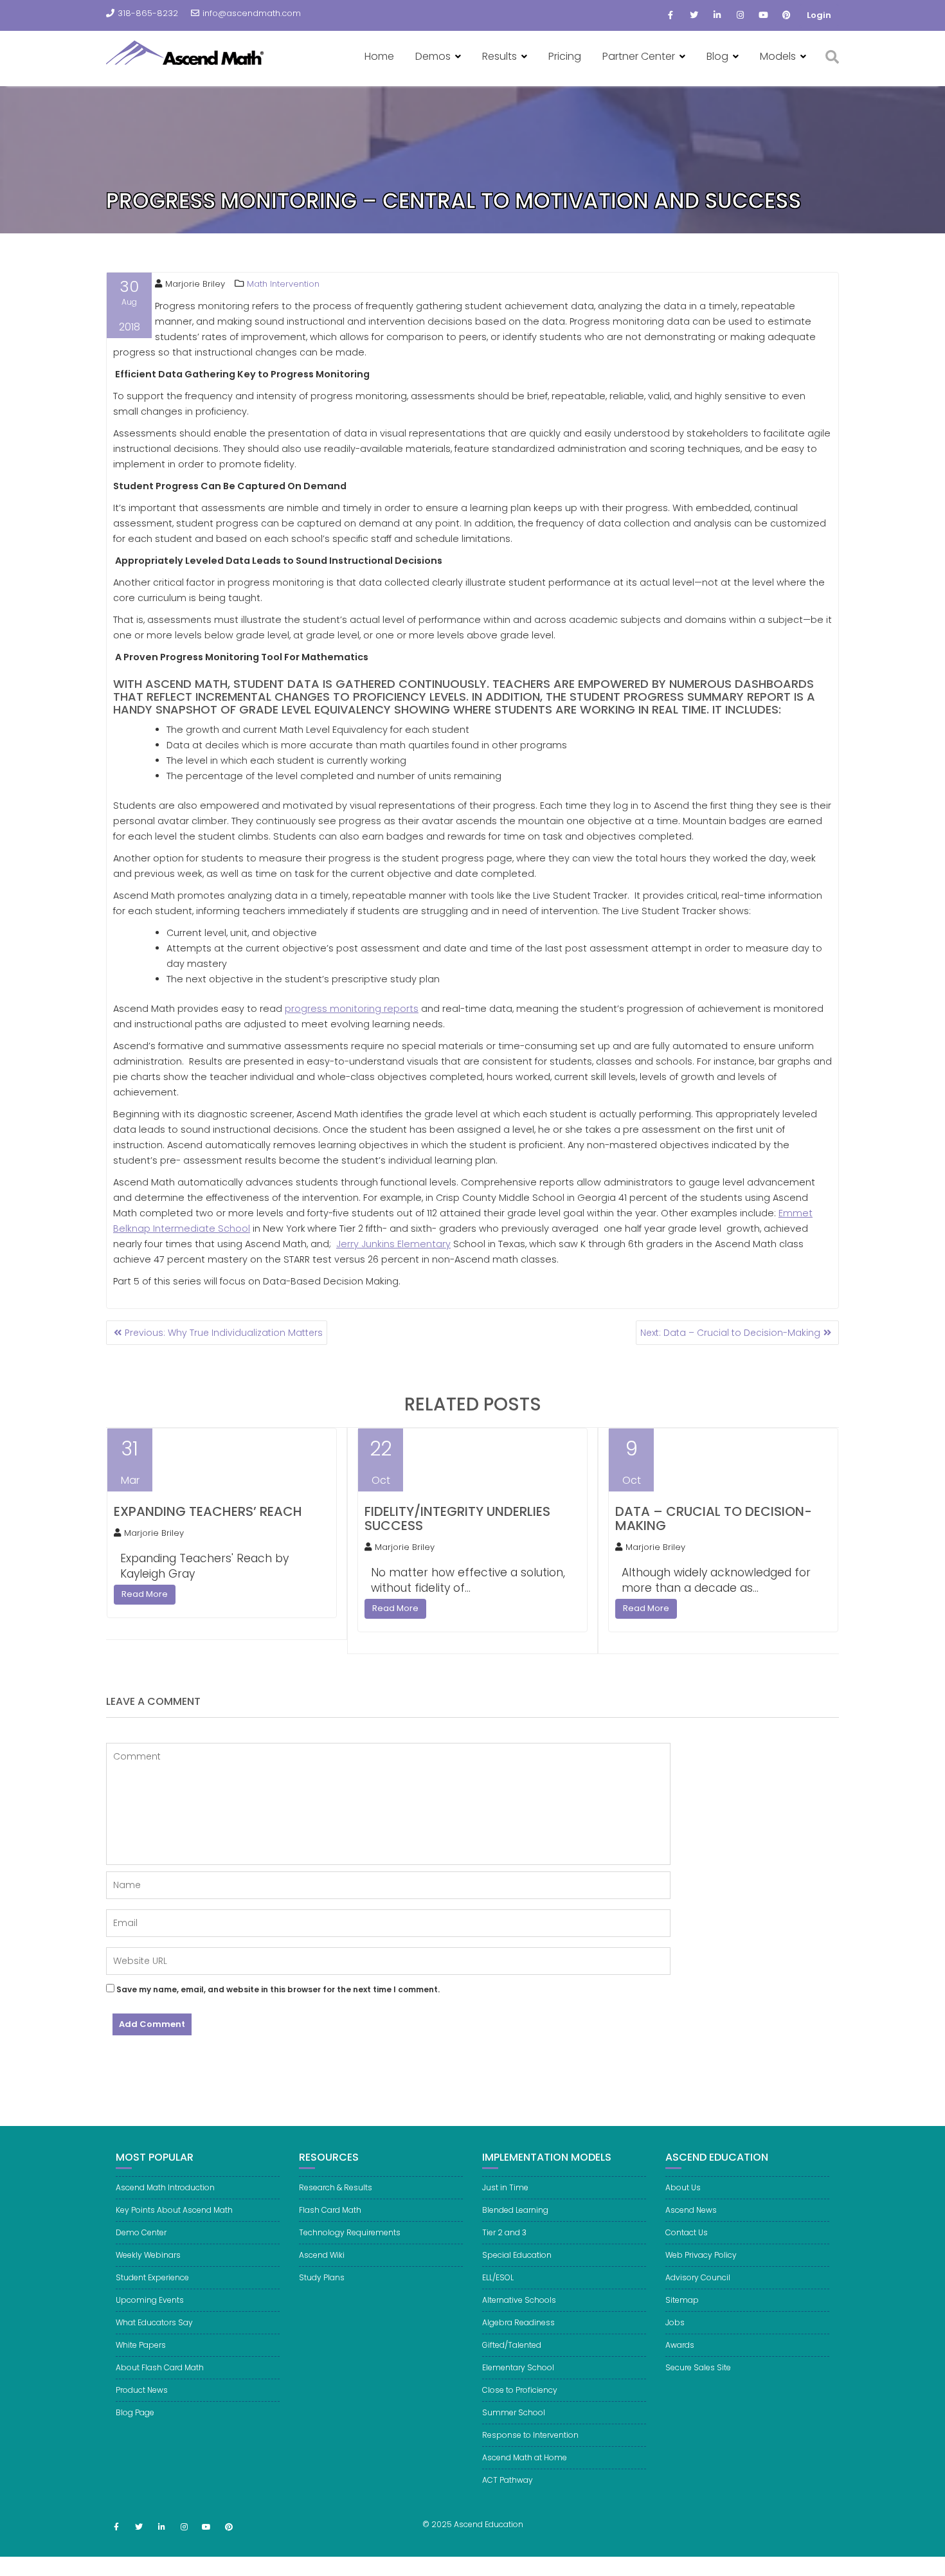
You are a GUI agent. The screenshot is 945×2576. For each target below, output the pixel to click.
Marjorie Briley (195, 284)
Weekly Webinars (148, 2255)
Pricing (565, 56)
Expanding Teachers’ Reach (208, 1511)
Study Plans (322, 2277)
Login (819, 15)
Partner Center (639, 56)
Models (778, 56)
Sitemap (682, 2300)
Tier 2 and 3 (504, 2232)
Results (500, 56)
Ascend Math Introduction (165, 2187)
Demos (433, 56)
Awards (680, 2345)
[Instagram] (740, 15)
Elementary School (518, 2367)
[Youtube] (763, 15)
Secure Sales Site (698, 2367)
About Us (683, 2187)
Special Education (517, 2255)
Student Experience (152, 2277)
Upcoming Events (150, 2300)
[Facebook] (670, 15)
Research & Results (336, 2187)
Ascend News (691, 2210)
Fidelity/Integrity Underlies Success (457, 1518)
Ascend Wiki (322, 2255)
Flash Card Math (330, 2210)
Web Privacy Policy (701, 2255)
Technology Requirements (350, 2232)
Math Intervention (283, 284)
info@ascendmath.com (252, 13)
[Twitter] (694, 15)
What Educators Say (154, 2322)
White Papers (141, 2345)
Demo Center (141, 2232)
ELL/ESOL (498, 2277)
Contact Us (687, 2232)
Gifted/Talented (512, 2345)
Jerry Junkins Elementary (393, 1244)
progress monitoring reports (352, 1009)
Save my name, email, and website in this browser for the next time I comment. (278, 1989)
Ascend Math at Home (525, 2457)
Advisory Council (698, 2277)
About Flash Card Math (160, 2367)
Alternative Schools (519, 2300)
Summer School (514, 2412)
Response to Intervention (530, 2435)
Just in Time (505, 2187)
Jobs (675, 2322)
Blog (717, 56)
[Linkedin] (717, 15)
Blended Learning (515, 2210)
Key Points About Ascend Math (174, 2210)
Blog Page (135, 2412)
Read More (145, 1594)
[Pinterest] (786, 15)
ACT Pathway (508, 2480)
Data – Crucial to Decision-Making (714, 1518)
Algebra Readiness (518, 2322)
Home (379, 56)
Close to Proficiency (520, 2390)
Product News (142, 2390)
